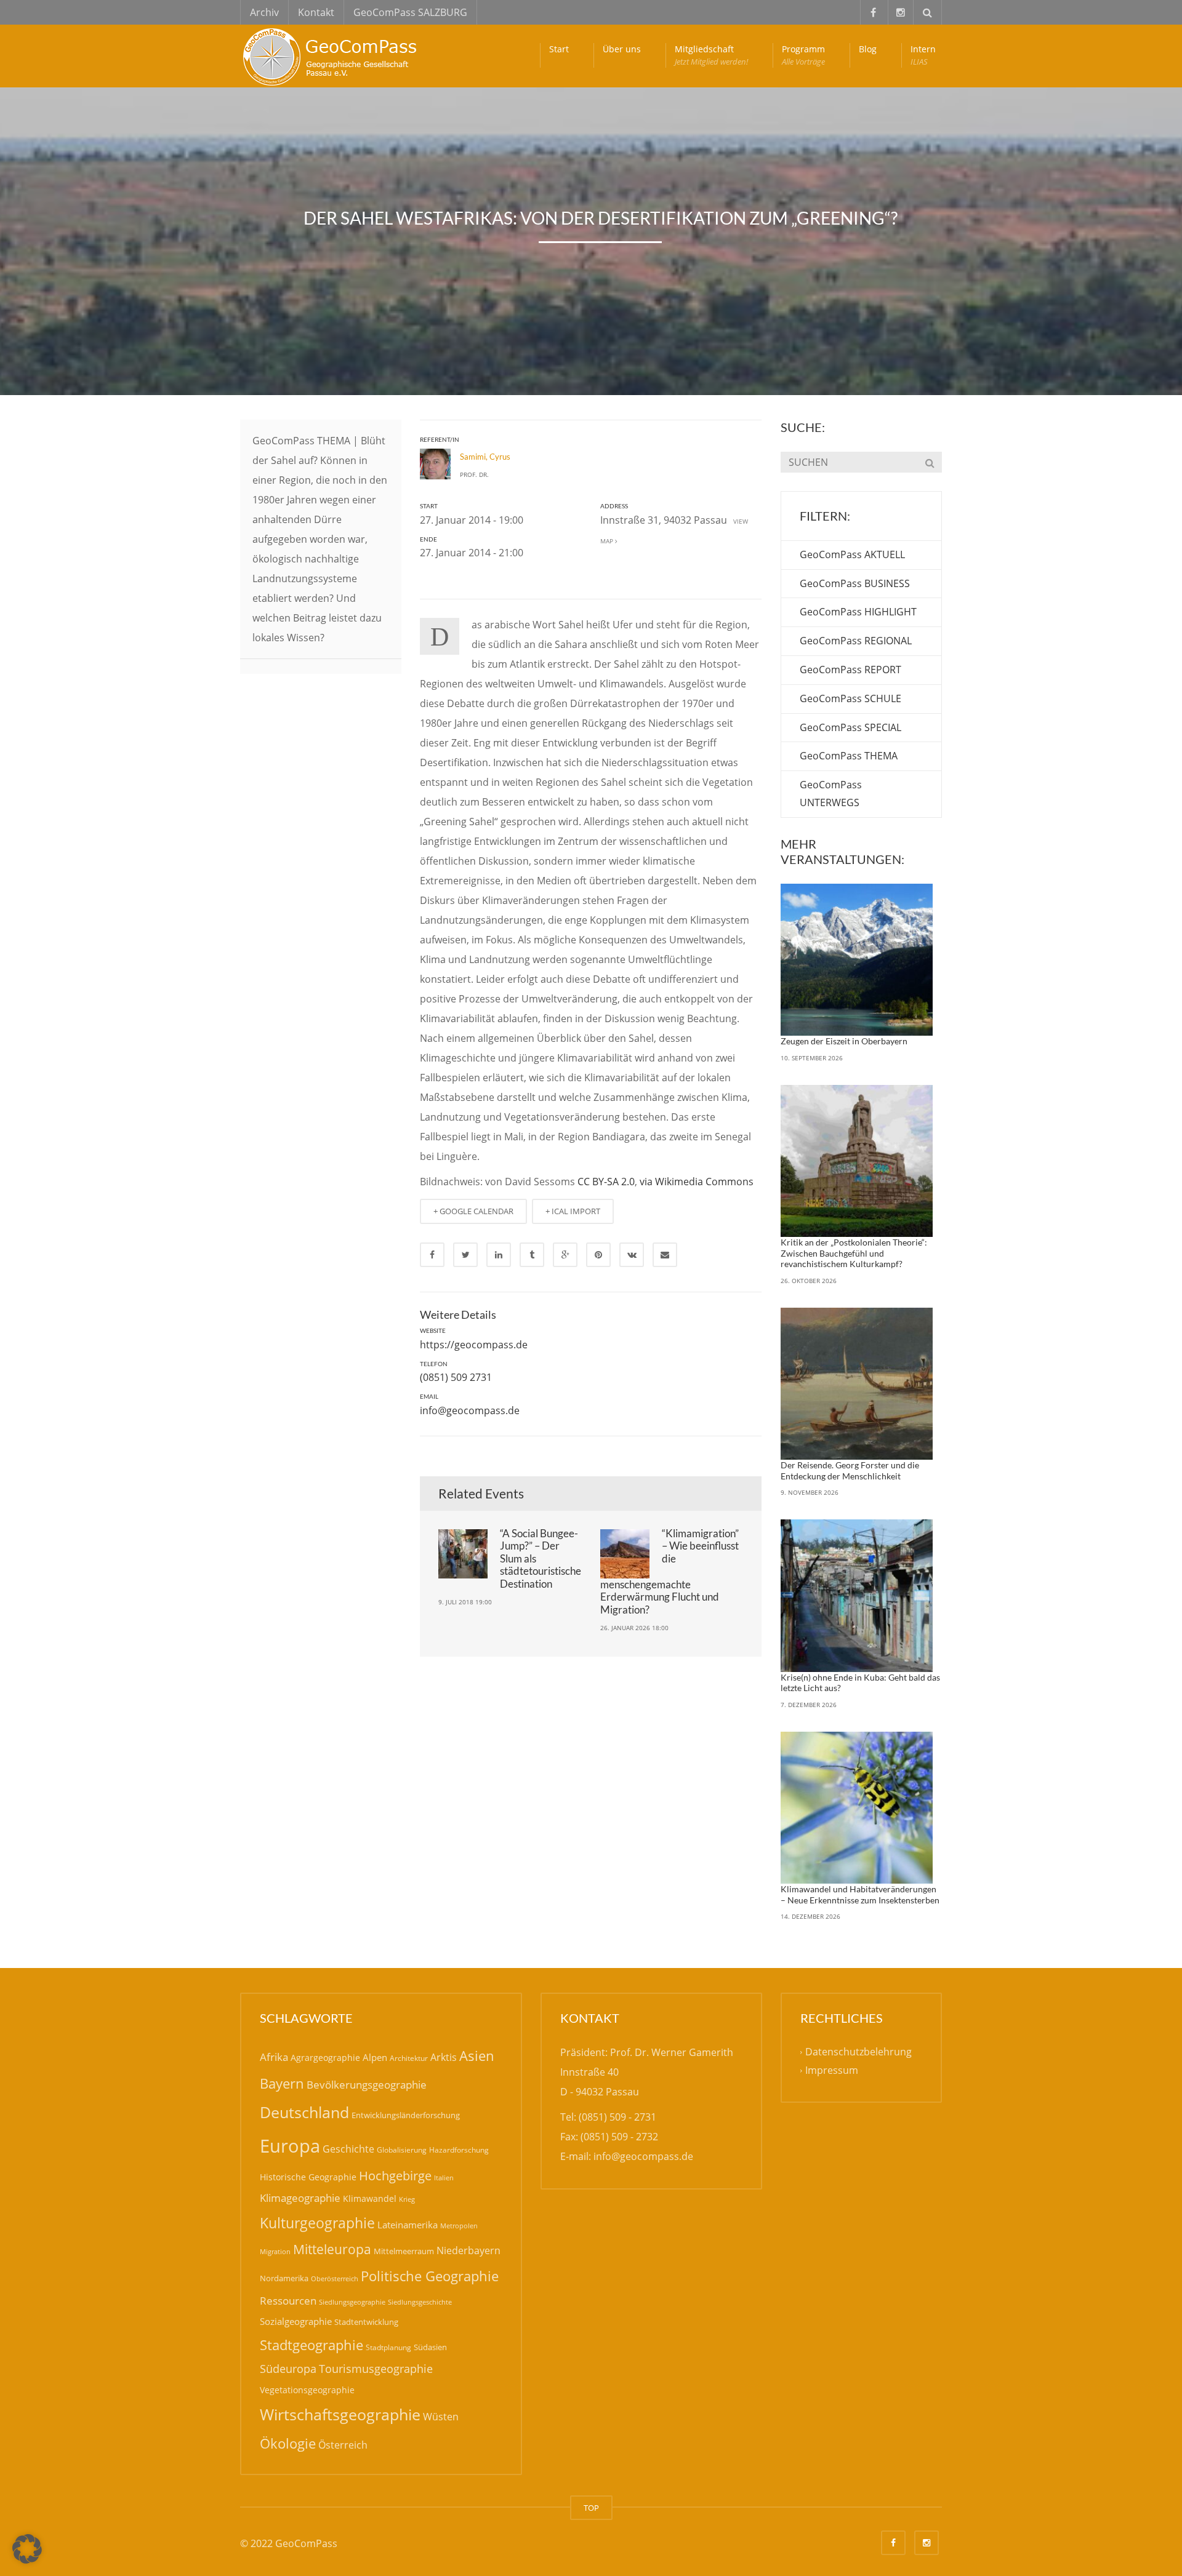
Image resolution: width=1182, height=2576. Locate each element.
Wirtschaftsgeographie (340, 2414)
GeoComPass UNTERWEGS (831, 794)
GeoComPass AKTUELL (852, 554)
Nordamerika (284, 2278)
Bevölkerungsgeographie (367, 2085)
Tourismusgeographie (376, 2369)
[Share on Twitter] (465, 1255)
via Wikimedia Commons (697, 1182)
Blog (868, 49)
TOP (591, 2508)
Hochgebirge (395, 2176)
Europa (290, 2146)
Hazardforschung (459, 2150)
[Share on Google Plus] (565, 1255)
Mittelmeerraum (404, 2251)
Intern (923, 55)
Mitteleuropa (332, 2249)
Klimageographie (300, 2198)
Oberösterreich (335, 2278)
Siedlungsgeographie (352, 2302)
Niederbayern (468, 2250)
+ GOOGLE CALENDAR (473, 1211)
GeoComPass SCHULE (850, 698)
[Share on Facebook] (432, 1255)
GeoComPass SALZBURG (410, 12)
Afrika (274, 2057)
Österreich (343, 2445)
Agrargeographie (325, 2058)
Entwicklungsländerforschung (406, 2115)
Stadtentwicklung (366, 2322)
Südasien (430, 2347)
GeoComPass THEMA (849, 756)
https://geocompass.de (474, 1345)
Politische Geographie (430, 2276)
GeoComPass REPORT (850, 670)
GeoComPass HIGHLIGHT (858, 612)
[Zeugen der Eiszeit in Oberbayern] (857, 960)
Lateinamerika (408, 2225)
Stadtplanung (388, 2347)
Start (559, 49)
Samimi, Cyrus (485, 457)
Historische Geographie (308, 2177)
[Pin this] (598, 1255)
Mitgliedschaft (711, 55)
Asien (477, 2056)
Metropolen (459, 2226)
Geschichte (348, 2149)
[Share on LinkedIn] (499, 1255)
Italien (444, 2178)
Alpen (375, 2057)
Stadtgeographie (312, 2345)
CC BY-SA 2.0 (606, 1182)
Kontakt (316, 12)
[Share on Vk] (632, 1255)
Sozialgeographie (296, 2321)
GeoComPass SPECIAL (850, 727)
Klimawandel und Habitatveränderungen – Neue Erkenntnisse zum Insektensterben (860, 1894)
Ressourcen (288, 2300)
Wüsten (441, 2417)
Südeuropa (288, 2369)
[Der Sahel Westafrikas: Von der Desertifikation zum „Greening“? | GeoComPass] (332, 55)
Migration (275, 2251)
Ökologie (288, 2443)
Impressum (832, 2071)
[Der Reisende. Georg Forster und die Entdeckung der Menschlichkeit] (857, 1384)
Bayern (282, 2083)
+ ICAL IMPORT (573, 1211)
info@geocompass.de (470, 1410)
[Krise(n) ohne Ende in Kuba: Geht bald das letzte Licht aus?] (857, 1596)
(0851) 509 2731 (456, 1377)
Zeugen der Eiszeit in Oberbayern (844, 1041)
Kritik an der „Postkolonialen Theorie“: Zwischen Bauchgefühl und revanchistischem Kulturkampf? (854, 1253)
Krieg (407, 2199)
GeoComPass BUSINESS (855, 583)
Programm (803, 55)
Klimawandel (370, 2198)
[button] (27, 2549)
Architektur (409, 2058)
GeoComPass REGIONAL (856, 641)
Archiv (264, 12)
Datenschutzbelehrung (858, 2052)
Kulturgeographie (317, 2223)
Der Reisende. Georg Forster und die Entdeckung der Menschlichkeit (850, 1470)
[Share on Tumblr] (532, 1255)
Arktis (444, 2057)
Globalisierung (402, 2150)
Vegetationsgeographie (307, 2390)
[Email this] (665, 1255)
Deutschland (304, 2112)
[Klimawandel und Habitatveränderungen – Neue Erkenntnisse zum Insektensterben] (857, 1808)
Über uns (622, 49)
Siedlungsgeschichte (420, 2302)
